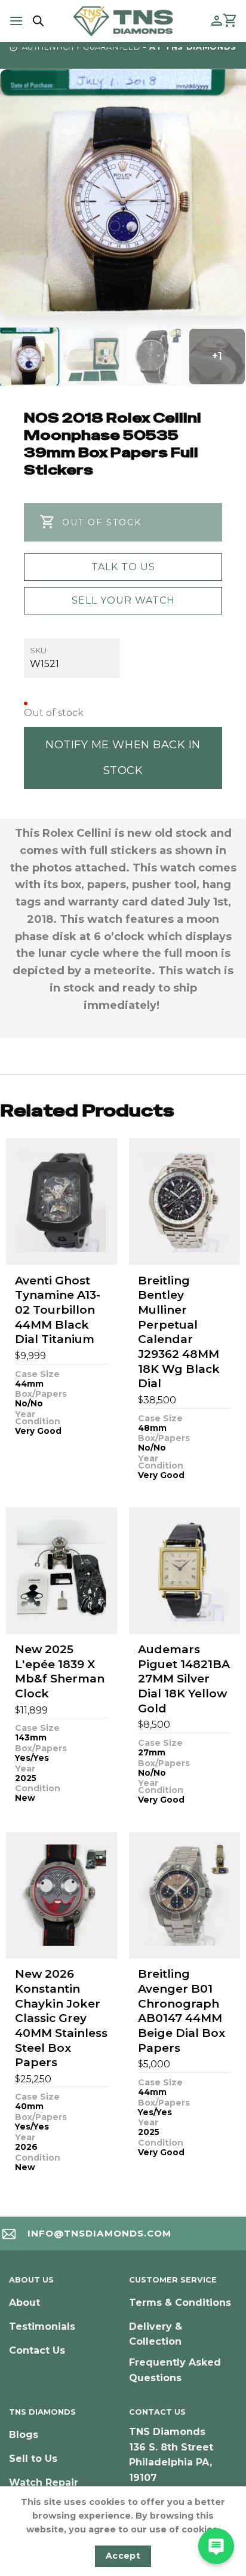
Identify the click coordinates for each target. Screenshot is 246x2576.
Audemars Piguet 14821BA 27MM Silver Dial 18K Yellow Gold (184, 1679)
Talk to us (123, 567)
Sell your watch (123, 600)
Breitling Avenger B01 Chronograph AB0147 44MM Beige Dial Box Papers (182, 2011)
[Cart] (230, 21)
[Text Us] (216, 2546)
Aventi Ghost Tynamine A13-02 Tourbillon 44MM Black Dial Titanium (58, 1310)
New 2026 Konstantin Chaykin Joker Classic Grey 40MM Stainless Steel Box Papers (61, 2018)
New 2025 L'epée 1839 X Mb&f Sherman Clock (60, 1671)
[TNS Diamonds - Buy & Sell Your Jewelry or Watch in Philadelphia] (123, 21)
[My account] (217, 21)
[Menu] (16, 21)
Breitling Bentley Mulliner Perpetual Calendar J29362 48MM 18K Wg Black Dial (179, 1332)
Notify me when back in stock (123, 758)
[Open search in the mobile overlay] (36, 21)
